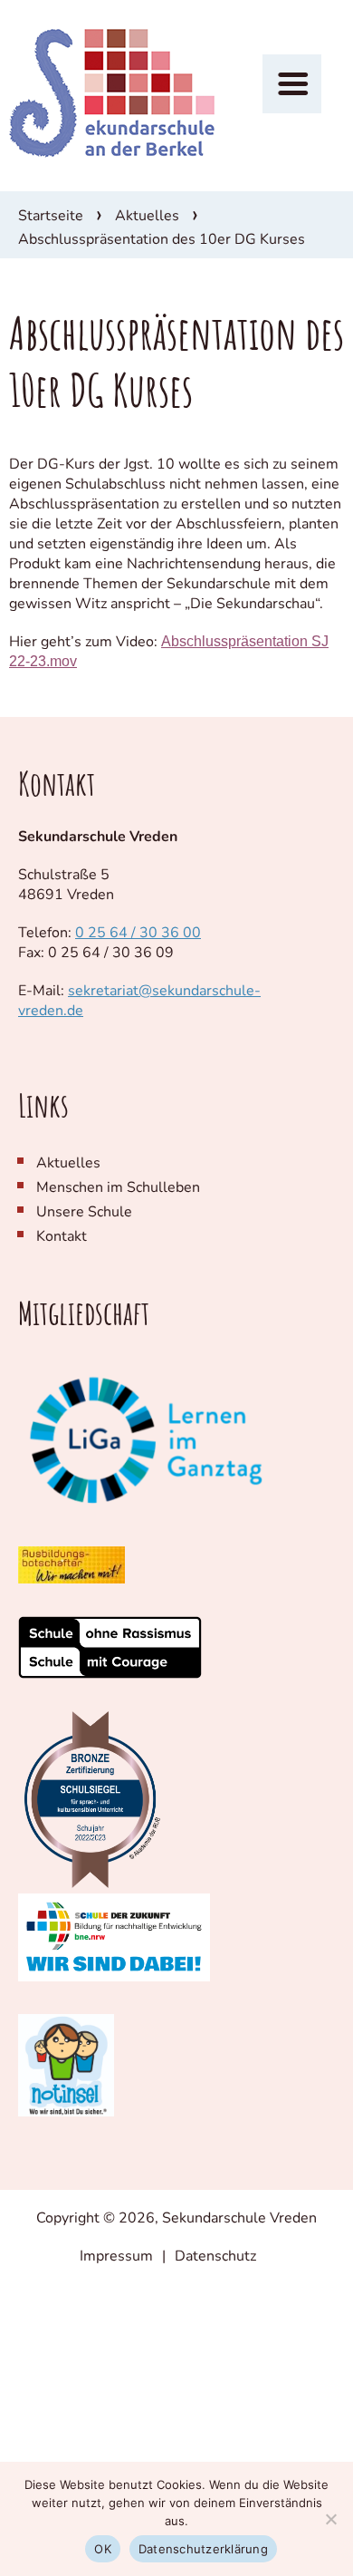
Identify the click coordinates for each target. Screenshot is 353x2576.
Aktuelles (147, 216)
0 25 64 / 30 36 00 (138, 933)
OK (103, 2549)
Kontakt (62, 1236)
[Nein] (330, 2519)
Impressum (116, 2256)
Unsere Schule (84, 1212)
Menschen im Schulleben (118, 1187)
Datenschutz (215, 2256)
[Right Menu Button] (292, 84)
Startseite (51, 216)
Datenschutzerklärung (203, 2549)
